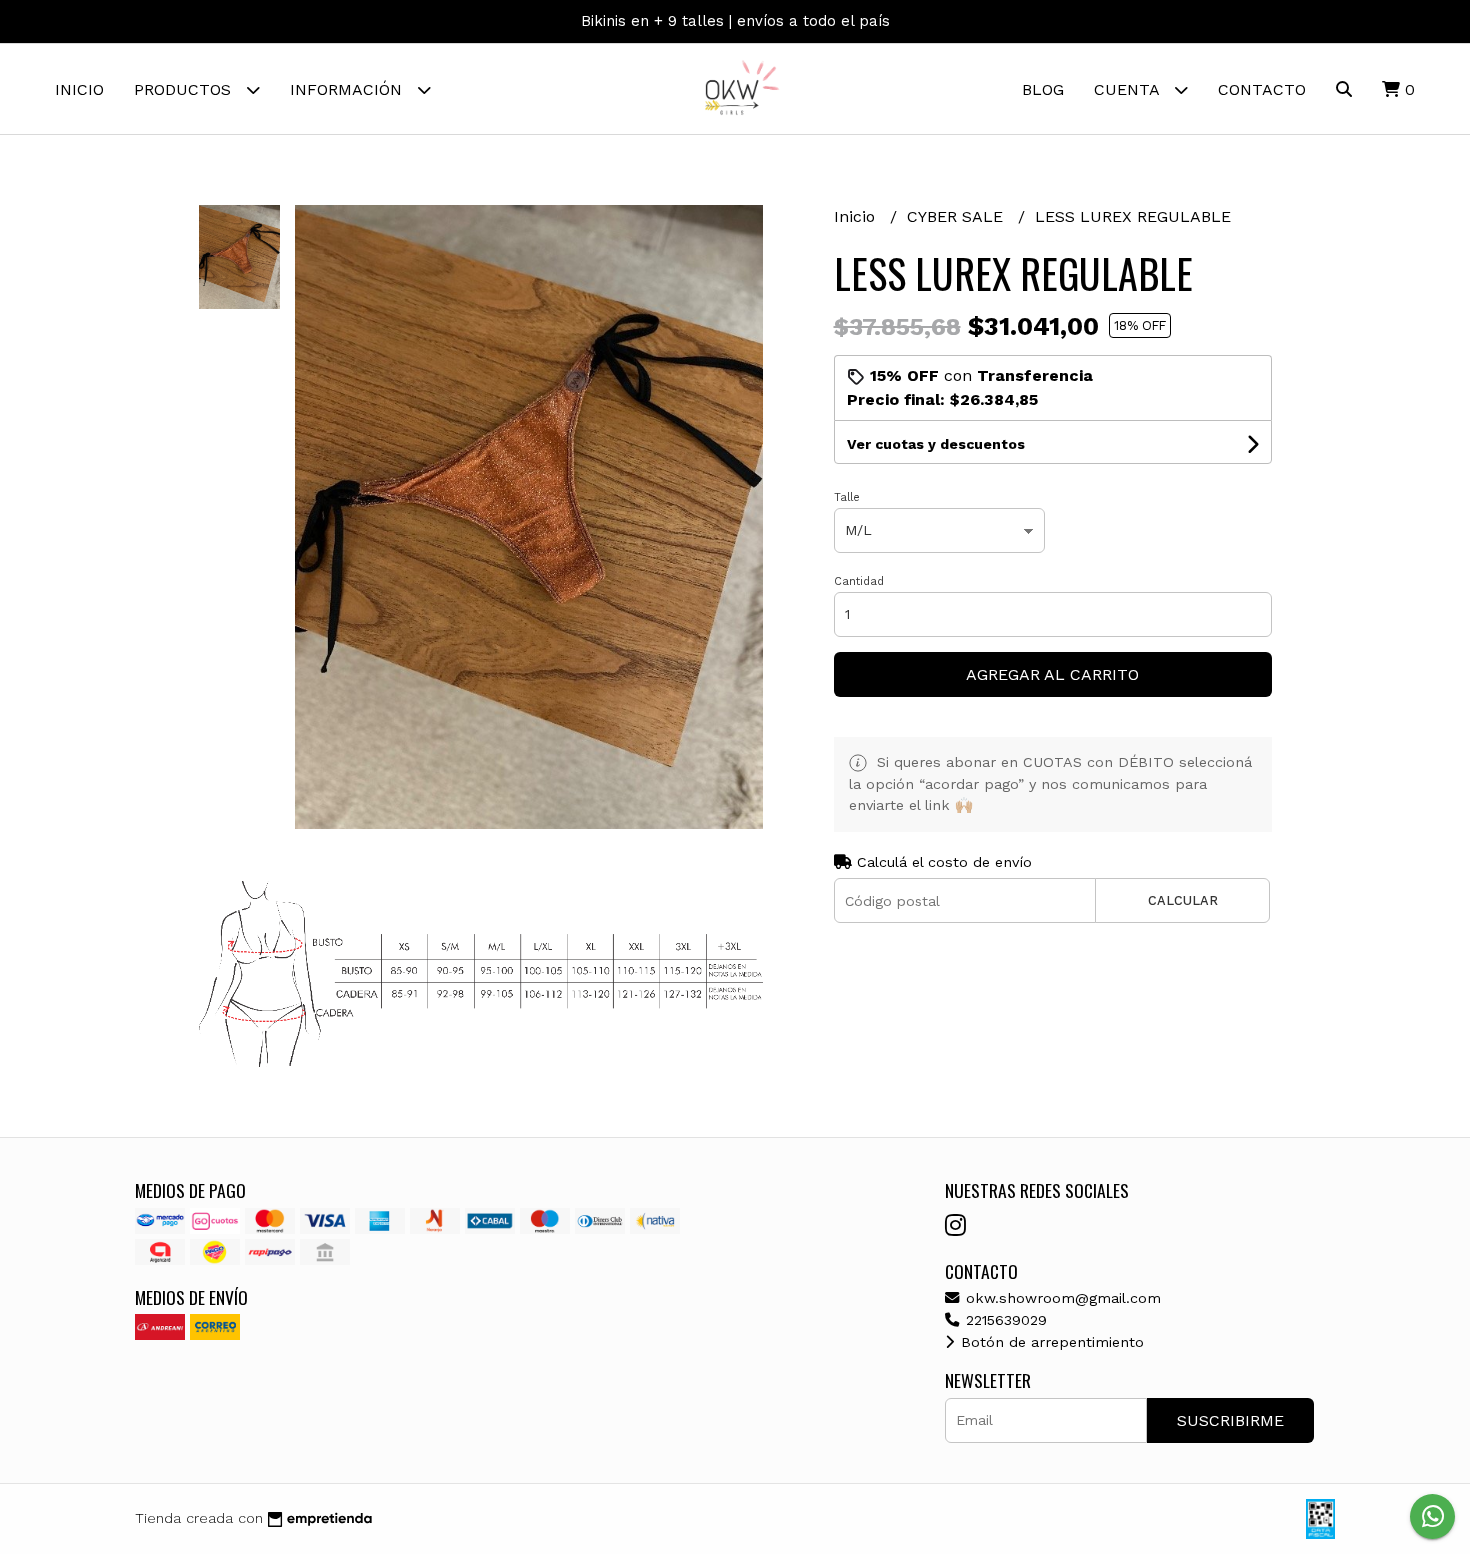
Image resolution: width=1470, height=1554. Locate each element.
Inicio (79, 89)
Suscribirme (1230, 1420)
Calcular (1183, 900)
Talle (847, 497)
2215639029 (1004, 1320)
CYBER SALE (957, 216)
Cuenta (1129, 89)
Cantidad (859, 581)
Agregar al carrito (1052, 674)
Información (348, 89)
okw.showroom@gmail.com (1061, 1298)
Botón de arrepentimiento (1050, 1342)
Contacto (1262, 89)
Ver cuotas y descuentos (936, 444)
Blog (1043, 89)
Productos (185, 89)
